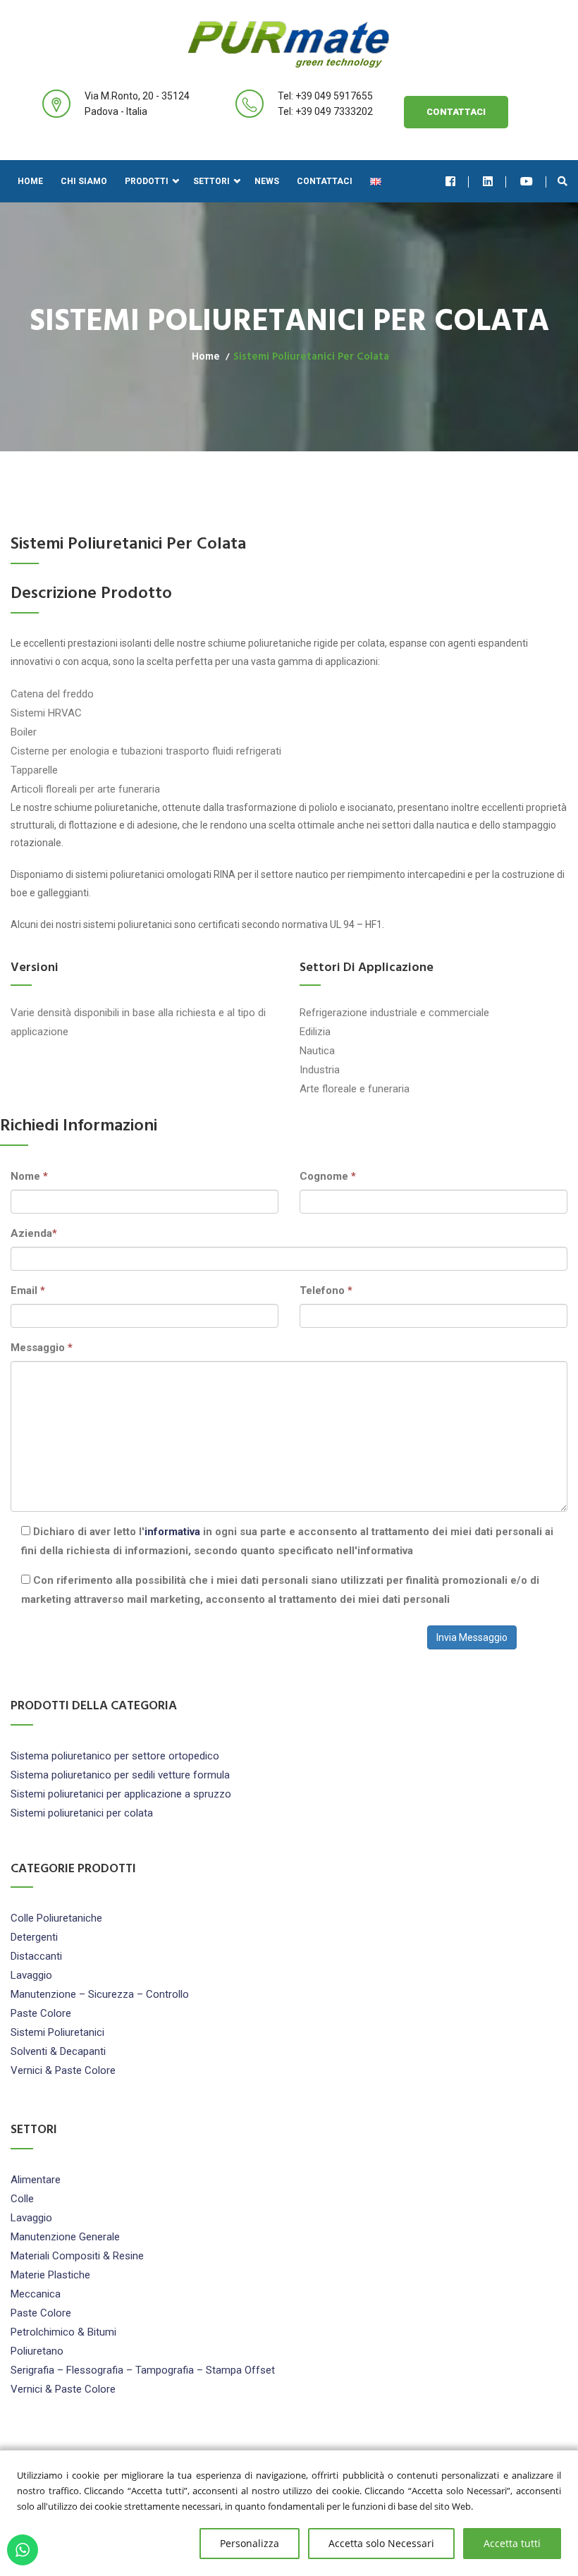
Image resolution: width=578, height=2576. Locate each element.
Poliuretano (37, 2351)
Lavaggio (31, 1975)
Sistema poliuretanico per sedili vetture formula (120, 1775)
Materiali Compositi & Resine (77, 2256)
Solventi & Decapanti (58, 2051)
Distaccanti (36, 1956)
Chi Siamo (84, 181)
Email (28, 1290)
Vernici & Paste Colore (63, 2070)
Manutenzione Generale (65, 2237)
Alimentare (36, 2180)
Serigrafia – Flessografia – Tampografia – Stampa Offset (143, 2370)
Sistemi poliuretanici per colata (82, 1813)
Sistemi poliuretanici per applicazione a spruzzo (121, 1794)
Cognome (328, 1176)
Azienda (34, 1233)
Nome (29, 1176)
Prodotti (147, 181)
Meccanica (36, 2294)
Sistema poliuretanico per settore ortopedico (115, 1756)
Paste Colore (41, 2013)
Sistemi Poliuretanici (57, 2032)
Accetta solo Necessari (381, 2543)
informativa (172, 1532)
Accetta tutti (512, 2543)
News (267, 181)
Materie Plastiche (50, 2275)
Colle (22, 2199)
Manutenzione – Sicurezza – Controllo (100, 1994)
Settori (211, 181)
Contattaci (456, 112)
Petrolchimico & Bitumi (63, 2332)
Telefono (326, 1290)
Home (30, 181)
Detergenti (34, 1937)
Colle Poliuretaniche (56, 1918)
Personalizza (250, 2543)
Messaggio (42, 1348)
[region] (289, 2513)
